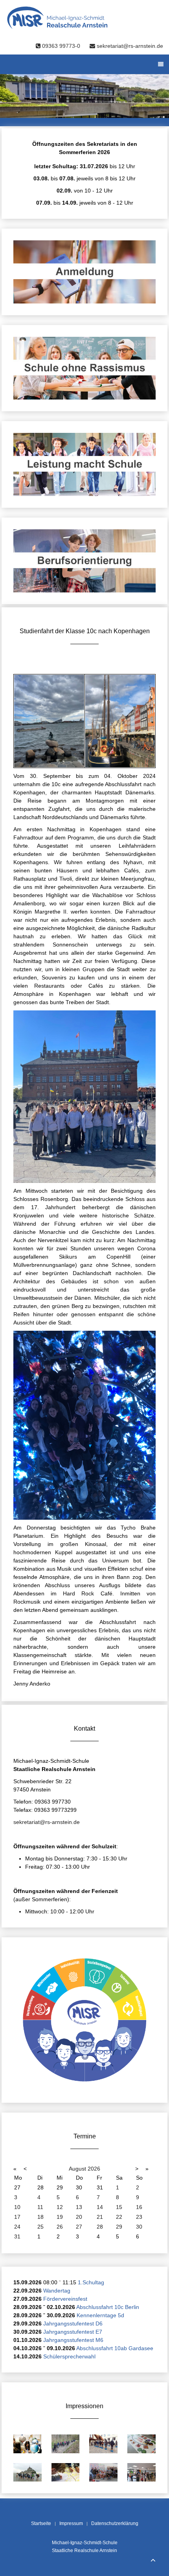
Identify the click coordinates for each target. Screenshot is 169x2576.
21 (100, 2217)
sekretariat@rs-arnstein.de (129, 46)
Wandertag (57, 2291)
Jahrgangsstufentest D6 (73, 2323)
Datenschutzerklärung (115, 2523)
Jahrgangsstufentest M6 (73, 2340)
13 (79, 2207)
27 (79, 2227)
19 (60, 2217)
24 (17, 2227)
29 (119, 2227)
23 (139, 2217)
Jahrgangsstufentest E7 (73, 2332)
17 (17, 2217)
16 (139, 2207)
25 (40, 2227)
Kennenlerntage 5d (100, 2315)
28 (100, 2227)
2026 (94, 2169)
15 (119, 2207)
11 (40, 2207)
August (77, 2169)
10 (17, 2207)
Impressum (71, 2523)
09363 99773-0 (61, 46)
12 (60, 2207)
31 (17, 2236)
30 (139, 2227)
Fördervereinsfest (65, 2299)
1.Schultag (91, 2282)
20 (79, 2217)
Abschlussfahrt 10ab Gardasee (115, 2348)
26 (60, 2227)
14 (100, 2207)
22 (119, 2217)
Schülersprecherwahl (69, 2356)
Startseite (41, 2523)
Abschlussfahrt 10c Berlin (108, 2307)
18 (40, 2217)
